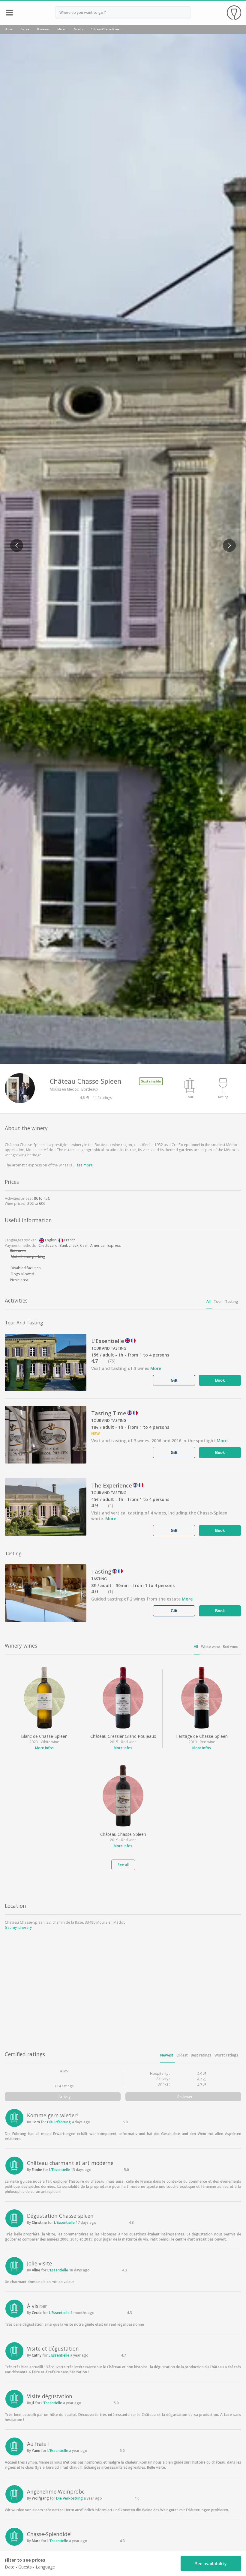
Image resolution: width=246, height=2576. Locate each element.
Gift (174, 1380)
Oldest (182, 2055)
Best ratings (201, 2055)
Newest (167, 2055)
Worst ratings (226, 2055)
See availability (211, 2564)
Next (227, 542)
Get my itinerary (18, 1927)
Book (220, 1380)
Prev (14, 542)
